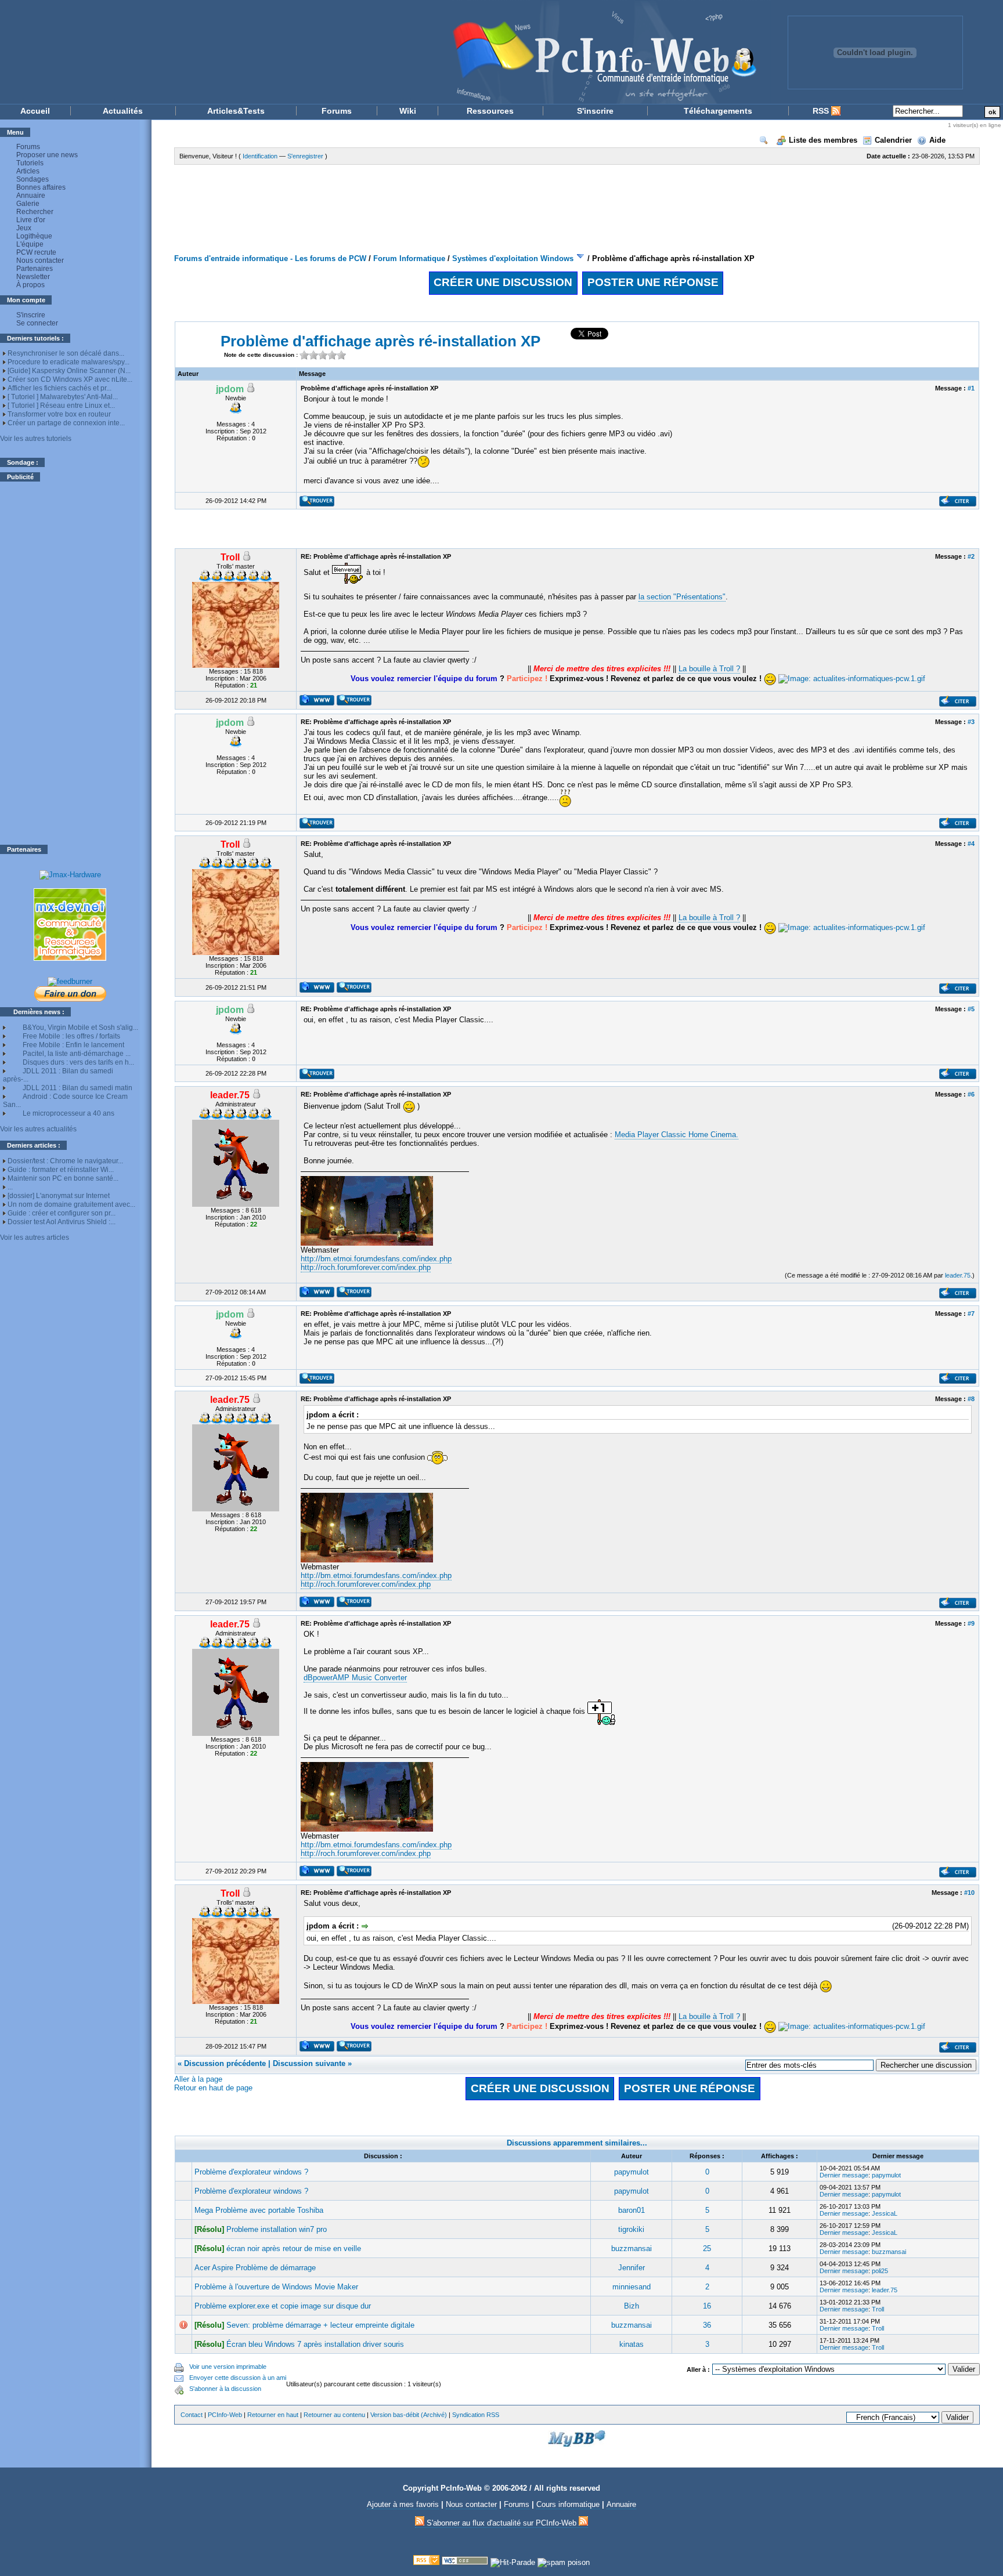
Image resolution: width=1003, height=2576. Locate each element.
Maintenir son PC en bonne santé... (63, 1178)
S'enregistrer (305, 156)
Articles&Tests (236, 111)
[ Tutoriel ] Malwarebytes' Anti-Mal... (63, 397)
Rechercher (35, 212)
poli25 (880, 2271)
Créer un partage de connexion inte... (66, 423)
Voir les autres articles (35, 1238)
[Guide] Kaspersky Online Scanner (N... (69, 371)
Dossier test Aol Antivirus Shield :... (62, 1222)
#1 (971, 388)
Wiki (408, 111)
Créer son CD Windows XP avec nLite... (70, 379)
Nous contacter (40, 261)
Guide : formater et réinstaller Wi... (61, 1170)
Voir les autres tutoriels (36, 439)
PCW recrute (36, 252)
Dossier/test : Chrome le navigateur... (65, 1161)
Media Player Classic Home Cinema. (677, 1135)
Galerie (28, 204)
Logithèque (34, 236)
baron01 (632, 2210)
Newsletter (33, 277)
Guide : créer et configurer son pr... (62, 1213)
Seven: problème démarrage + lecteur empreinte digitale (320, 2325)
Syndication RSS (476, 2415)
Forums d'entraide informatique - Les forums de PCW (270, 258)
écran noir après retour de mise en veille (294, 2248)
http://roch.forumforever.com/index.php (366, 1267)
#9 (971, 1623)
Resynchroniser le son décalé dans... (66, 353)
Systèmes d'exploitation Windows (513, 258)
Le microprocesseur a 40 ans (68, 1113)
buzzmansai (632, 2248)
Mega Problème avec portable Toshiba (259, 2210)
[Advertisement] (70, 663)
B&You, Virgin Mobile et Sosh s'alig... (80, 1027)
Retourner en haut (273, 2415)
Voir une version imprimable (228, 2367)
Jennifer (632, 2268)
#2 (971, 556)
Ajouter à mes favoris (403, 2504)
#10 (969, 1893)
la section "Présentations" (682, 597)
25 (707, 2248)
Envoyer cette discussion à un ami (238, 2378)
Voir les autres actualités (38, 1129)
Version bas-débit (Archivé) (409, 2415)
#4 (971, 844)
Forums (337, 111)
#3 (971, 722)
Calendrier (893, 140)
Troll (878, 2309)
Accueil (35, 111)
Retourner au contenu (334, 2415)
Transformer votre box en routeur (59, 414)
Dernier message (844, 2175)
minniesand (632, 2287)
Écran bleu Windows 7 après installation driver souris (315, 2344)
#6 (971, 1094)
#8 (971, 1399)
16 (707, 2306)
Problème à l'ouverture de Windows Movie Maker (276, 2287)
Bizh (632, 2306)
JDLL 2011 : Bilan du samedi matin (77, 1088)
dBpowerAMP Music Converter (355, 1678)
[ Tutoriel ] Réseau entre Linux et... (61, 406)
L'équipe (30, 244)
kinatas (632, 2344)
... (10, 1187)
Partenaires (35, 269)
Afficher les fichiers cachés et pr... (59, 388)
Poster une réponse (653, 282)
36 (707, 2325)
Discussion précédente (225, 2063)
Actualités (123, 111)
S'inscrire (595, 111)
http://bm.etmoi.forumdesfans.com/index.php (376, 1259)
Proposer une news (47, 155)
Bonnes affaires (41, 187)
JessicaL (885, 2213)
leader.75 (958, 1275)
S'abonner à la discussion (225, 2389)
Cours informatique (568, 2504)
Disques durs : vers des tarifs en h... (78, 1062)
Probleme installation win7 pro (277, 2229)
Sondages (33, 179)
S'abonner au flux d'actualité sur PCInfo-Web (501, 2523)
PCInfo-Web (225, 2415)
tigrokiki (631, 2229)
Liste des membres (823, 140)
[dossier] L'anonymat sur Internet (59, 1196)
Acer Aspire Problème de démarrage (255, 2268)
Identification (260, 156)
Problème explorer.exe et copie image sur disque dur (283, 2306)
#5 (971, 1009)
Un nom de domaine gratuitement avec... (71, 1204)
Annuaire (31, 196)
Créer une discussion (503, 282)
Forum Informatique (409, 258)
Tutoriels (30, 163)
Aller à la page (198, 2079)
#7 (971, 1314)
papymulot (632, 2172)
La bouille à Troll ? (709, 669)
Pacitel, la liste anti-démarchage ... (77, 1054)
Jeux (24, 228)
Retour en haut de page (213, 2088)
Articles (28, 171)
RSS (822, 111)
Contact (192, 2415)
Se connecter (37, 323)
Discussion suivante (309, 2063)
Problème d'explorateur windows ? (251, 2172)
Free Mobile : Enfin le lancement (73, 1045)
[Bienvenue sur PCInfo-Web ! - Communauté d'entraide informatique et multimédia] (385, 52)
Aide (937, 140)
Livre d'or (31, 220)
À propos (30, 285)
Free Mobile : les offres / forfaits (71, 1036)
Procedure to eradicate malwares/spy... (68, 362)
